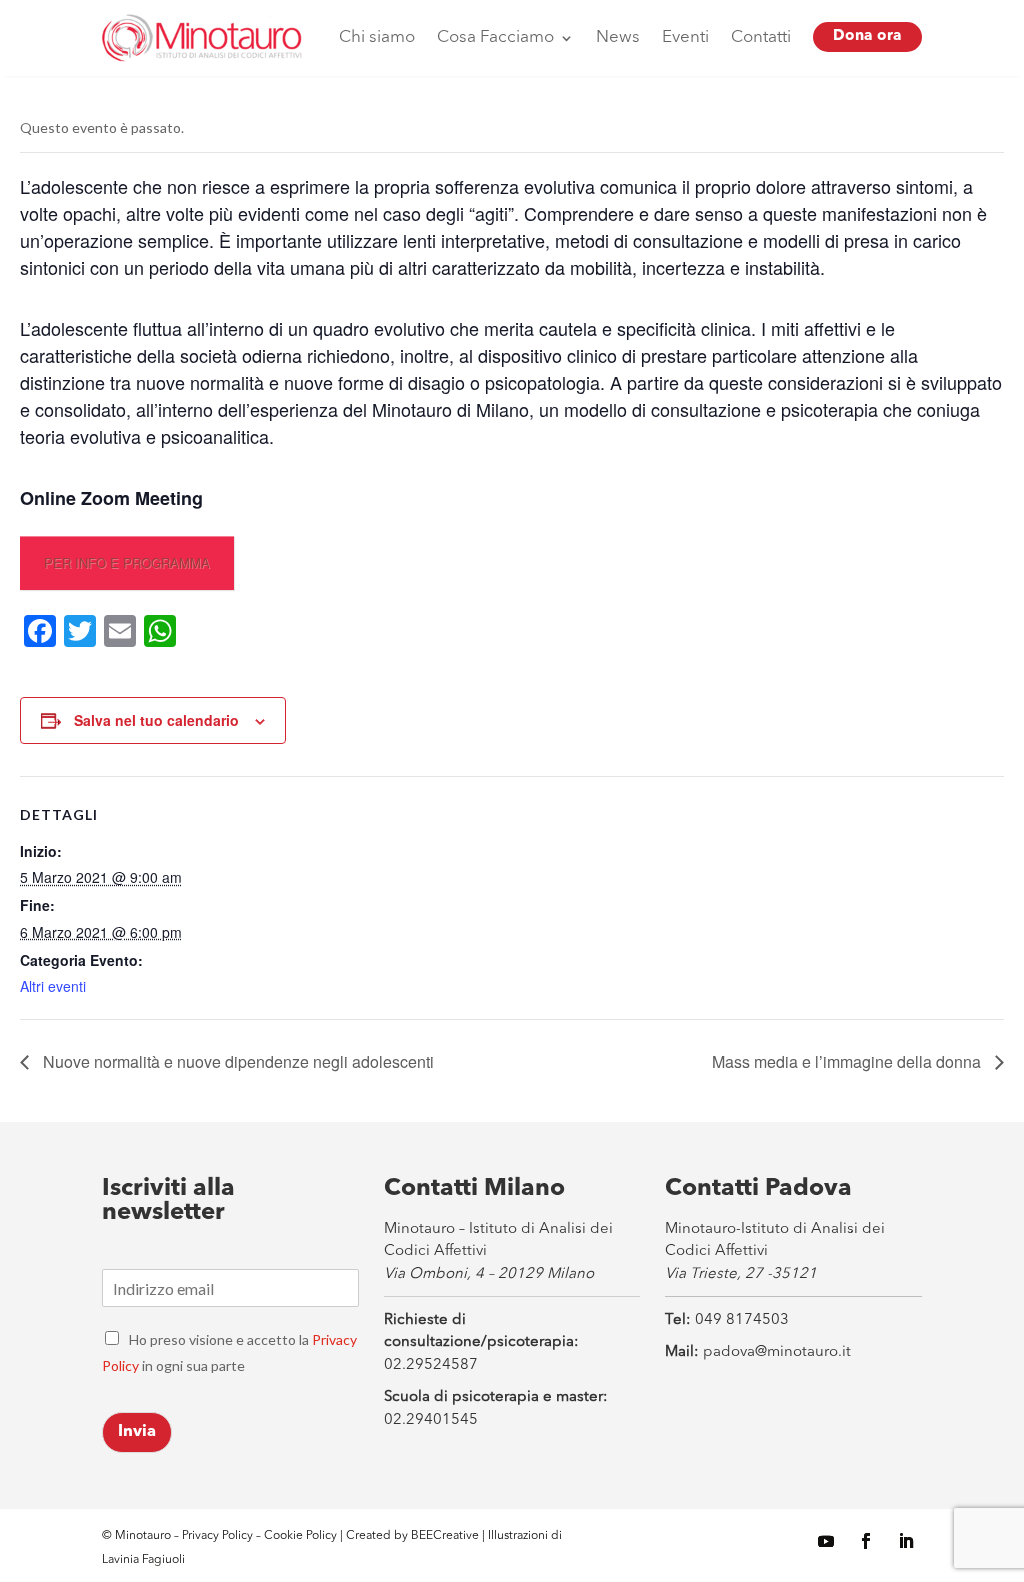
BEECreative (443, 1536)
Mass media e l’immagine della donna (848, 1061)
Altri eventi (53, 986)
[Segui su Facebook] (866, 1541)
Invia (137, 1432)
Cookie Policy (302, 1536)
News (618, 37)
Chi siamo (377, 37)
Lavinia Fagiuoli (143, 1560)
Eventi (685, 37)
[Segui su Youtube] (826, 1541)
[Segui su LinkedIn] (906, 1541)
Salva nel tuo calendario (156, 720)
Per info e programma (127, 562)
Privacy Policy (217, 1536)
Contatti (761, 37)
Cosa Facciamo (495, 37)
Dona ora (867, 36)
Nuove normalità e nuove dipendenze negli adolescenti (236, 1061)
